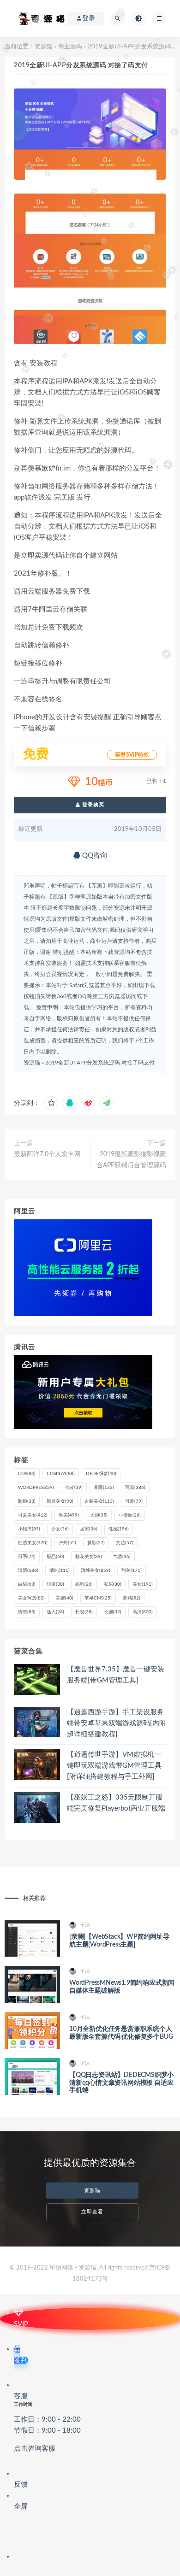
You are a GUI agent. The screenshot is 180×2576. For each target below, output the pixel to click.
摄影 (96, 1543)
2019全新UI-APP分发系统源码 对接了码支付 (100, 1063)
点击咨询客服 (35, 2449)
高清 (143, 1612)
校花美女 (89, 1557)
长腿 (113, 1612)
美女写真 (31, 1598)
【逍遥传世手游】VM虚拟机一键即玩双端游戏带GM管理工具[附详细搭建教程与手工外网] (114, 1766)
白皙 (27, 1584)
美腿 (65, 1598)
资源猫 (44, 47)
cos (27, 1474)
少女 (60, 1529)
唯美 (69, 1515)
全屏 (21, 2507)
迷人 (55, 1612)
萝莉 (132, 1598)
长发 (84, 1612)
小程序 (29, 1529)
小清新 (130, 1515)
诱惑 (27, 1612)
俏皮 (74, 1488)
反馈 (21, 2485)
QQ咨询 (94, 856)
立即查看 (92, 2212)
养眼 (104, 1488)
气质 (122, 1557)
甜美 (132, 1570)
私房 (113, 1584)
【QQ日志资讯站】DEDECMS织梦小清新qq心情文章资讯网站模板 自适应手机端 (121, 2083)
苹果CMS (98, 1598)
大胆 (99, 1515)
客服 (47, 2422)
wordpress (36, 1488)
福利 (84, 1584)
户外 (67, 1543)
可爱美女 (33, 1515)
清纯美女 (96, 1570)
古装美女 (99, 1501)
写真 (135, 1488)
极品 (55, 1557)
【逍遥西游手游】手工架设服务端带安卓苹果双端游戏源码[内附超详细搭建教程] (117, 1723)
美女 (143, 1584)
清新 (28, 1570)
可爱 (134, 1501)
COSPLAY (61, 1474)
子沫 (85, 1925)
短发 (55, 1584)
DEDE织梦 (101, 1474)
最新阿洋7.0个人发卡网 (47, 1154)
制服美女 (60, 1501)
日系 (27, 1557)
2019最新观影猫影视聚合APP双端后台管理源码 (131, 1160)
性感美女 (33, 1543)
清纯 (60, 1570)
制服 (27, 1501)
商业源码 (70, 47)
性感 (119, 1529)
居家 (89, 1529)
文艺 (125, 1543)
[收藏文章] (51, 1103)
